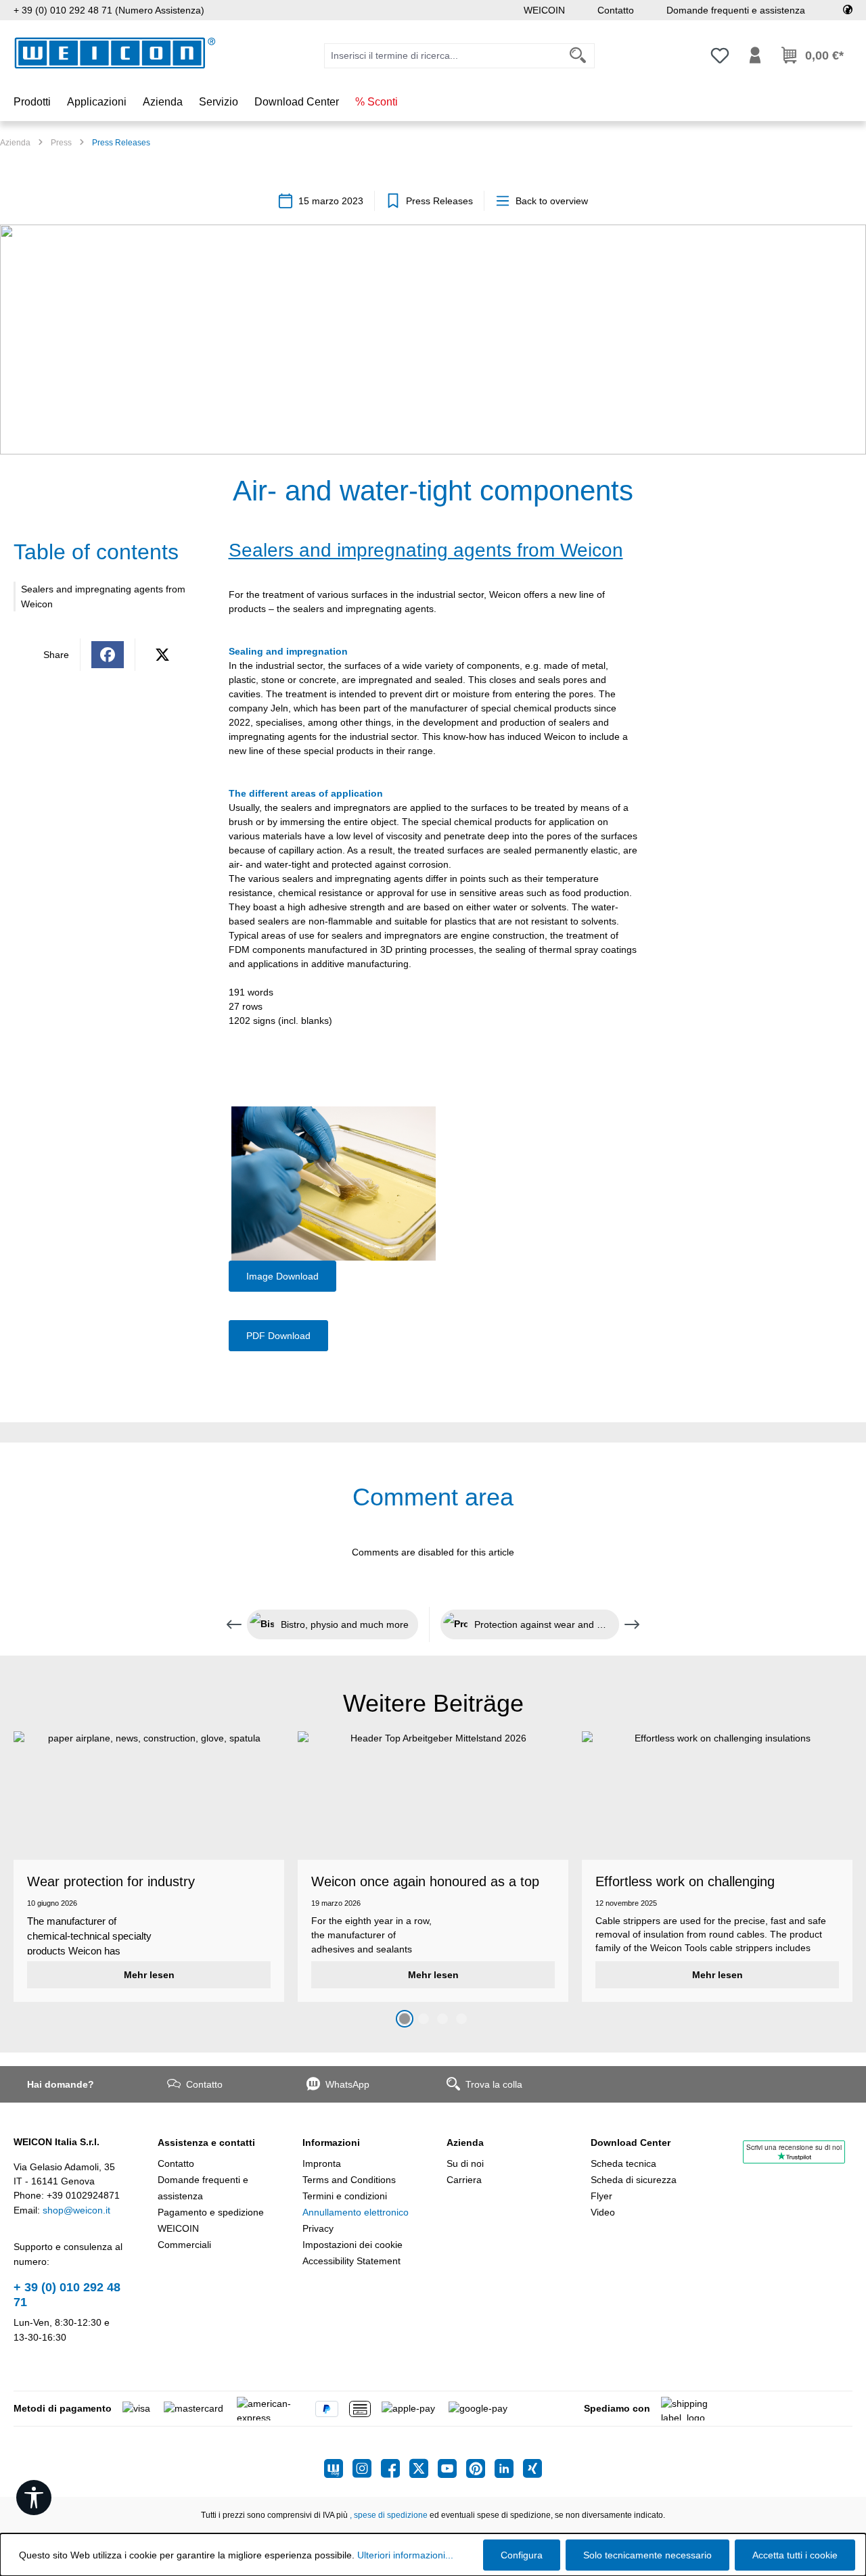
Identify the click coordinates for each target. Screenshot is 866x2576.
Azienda (465, 2142)
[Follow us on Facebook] (395, 2468)
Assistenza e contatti (206, 2142)
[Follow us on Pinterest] (480, 2468)
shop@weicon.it (76, 2210)
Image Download (282, 1276)
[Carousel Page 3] (442, 2019)
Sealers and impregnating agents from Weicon (103, 596)
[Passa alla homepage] (115, 53)
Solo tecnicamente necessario (647, 2555)
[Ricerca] (578, 56)
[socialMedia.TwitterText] (424, 2468)
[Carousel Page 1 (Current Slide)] (405, 2019)
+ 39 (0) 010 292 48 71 (67, 2295)
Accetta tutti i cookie (795, 2555)
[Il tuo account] (755, 55)
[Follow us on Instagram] (367, 2468)
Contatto (616, 10)
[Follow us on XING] (532, 2468)
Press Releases (439, 201)
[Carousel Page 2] (424, 2019)
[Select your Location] (848, 10)
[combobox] (443, 56)
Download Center (631, 2142)
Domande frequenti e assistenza (736, 10)
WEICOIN (544, 10)
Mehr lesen (149, 1975)
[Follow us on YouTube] (452, 2468)
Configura (522, 2555)
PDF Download (278, 1336)
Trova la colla (494, 2084)
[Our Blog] (338, 2468)
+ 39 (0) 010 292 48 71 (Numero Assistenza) (109, 10)
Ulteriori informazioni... (405, 2555)
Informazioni (331, 2142)
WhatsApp (347, 2084)
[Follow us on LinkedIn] (509, 2468)
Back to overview (552, 201)
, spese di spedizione (389, 2515)
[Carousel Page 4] (461, 2019)
